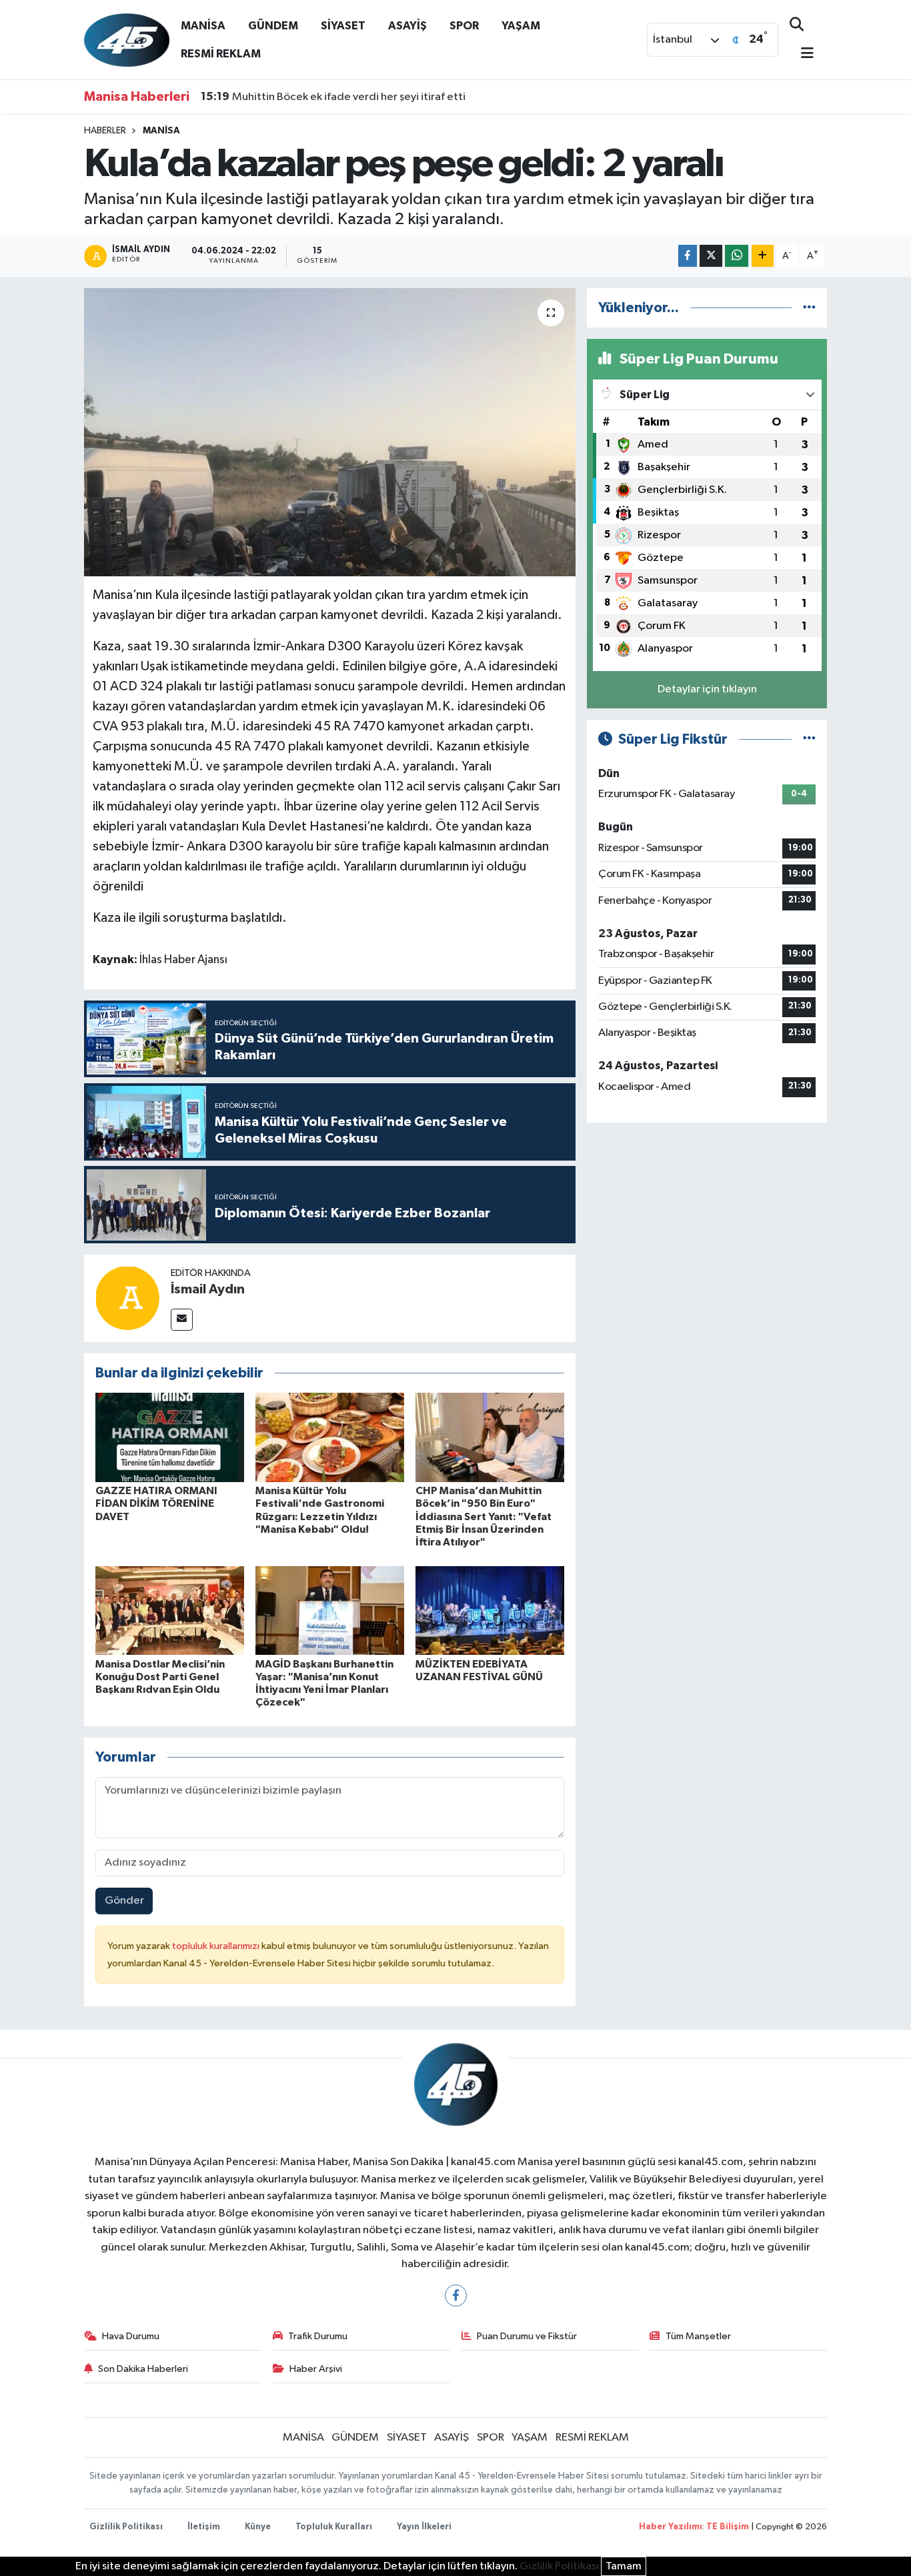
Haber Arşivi (316, 2369)
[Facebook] (456, 2296)
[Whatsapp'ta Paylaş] (737, 256)
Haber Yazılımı (671, 2527)
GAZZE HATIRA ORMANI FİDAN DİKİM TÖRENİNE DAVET (156, 1503)
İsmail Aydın (208, 1289)
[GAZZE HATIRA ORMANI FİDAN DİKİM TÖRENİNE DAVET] (170, 1437)
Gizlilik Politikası (126, 2527)
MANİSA (203, 26)
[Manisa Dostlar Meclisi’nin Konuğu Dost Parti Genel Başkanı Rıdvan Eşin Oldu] (170, 1611)
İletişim (204, 2527)
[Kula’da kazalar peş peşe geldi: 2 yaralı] (330, 432)
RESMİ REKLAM (221, 54)
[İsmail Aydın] (127, 1298)
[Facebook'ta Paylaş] (688, 256)
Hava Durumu (131, 2336)
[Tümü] (809, 308)
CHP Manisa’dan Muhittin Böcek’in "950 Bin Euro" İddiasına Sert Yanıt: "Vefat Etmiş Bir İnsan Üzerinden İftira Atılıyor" (484, 1516)
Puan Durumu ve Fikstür (527, 2336)
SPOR (464, 26)
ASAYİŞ (407, 26)
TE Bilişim (728, 2527)
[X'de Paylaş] (711, 256)
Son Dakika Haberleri (143, 2369)
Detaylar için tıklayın (707, 689)
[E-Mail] (182, 1320)
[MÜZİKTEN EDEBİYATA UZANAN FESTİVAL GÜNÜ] (490, 1611)
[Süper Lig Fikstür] (809, 739)
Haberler (105, 131)
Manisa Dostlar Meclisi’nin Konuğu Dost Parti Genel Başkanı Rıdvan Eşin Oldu (160, 1677)
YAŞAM (521, 26)
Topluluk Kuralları (334, 2527)
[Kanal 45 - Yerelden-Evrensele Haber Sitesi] (127, 39)
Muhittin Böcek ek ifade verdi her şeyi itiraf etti (333, 97)
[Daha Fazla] (763, 256)
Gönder (124, 1901)
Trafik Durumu (318, 2336)
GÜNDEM (273, 26)
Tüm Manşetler (698, 2336)
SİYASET (343, 26)
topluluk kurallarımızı (217, 1946)
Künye (258, 2527)
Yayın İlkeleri (424, 2527)
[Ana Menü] (802, 54)
